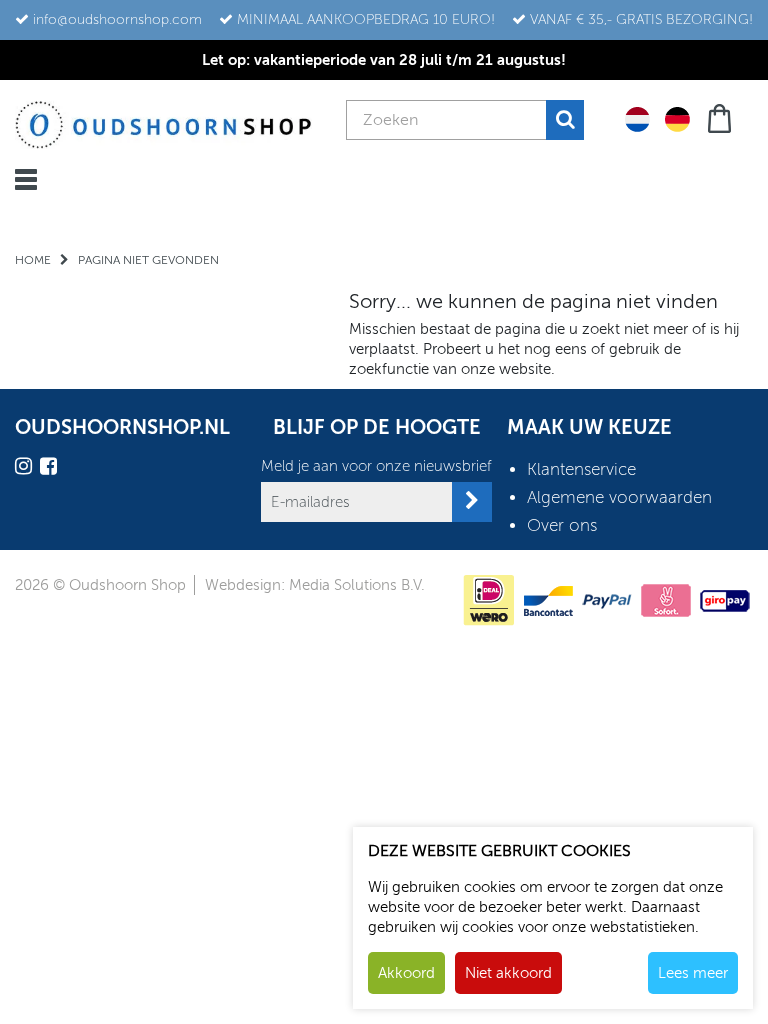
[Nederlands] (637, 118)
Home (33, 260)
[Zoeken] (565, 120)
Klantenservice (581, 469)
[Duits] (677, 118)
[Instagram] (26, 469)
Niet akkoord (508, 973)
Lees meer (693, 973)
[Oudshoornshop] (163, 124)
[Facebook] (51, 469)
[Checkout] (721, 116)
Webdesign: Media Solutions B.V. (315, 585)
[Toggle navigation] (26, 179)
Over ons (562, 525)
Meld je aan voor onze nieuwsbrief (376, 466)
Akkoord (406, 973)
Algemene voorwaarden (619, 497)
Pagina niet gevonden (148, 260)
